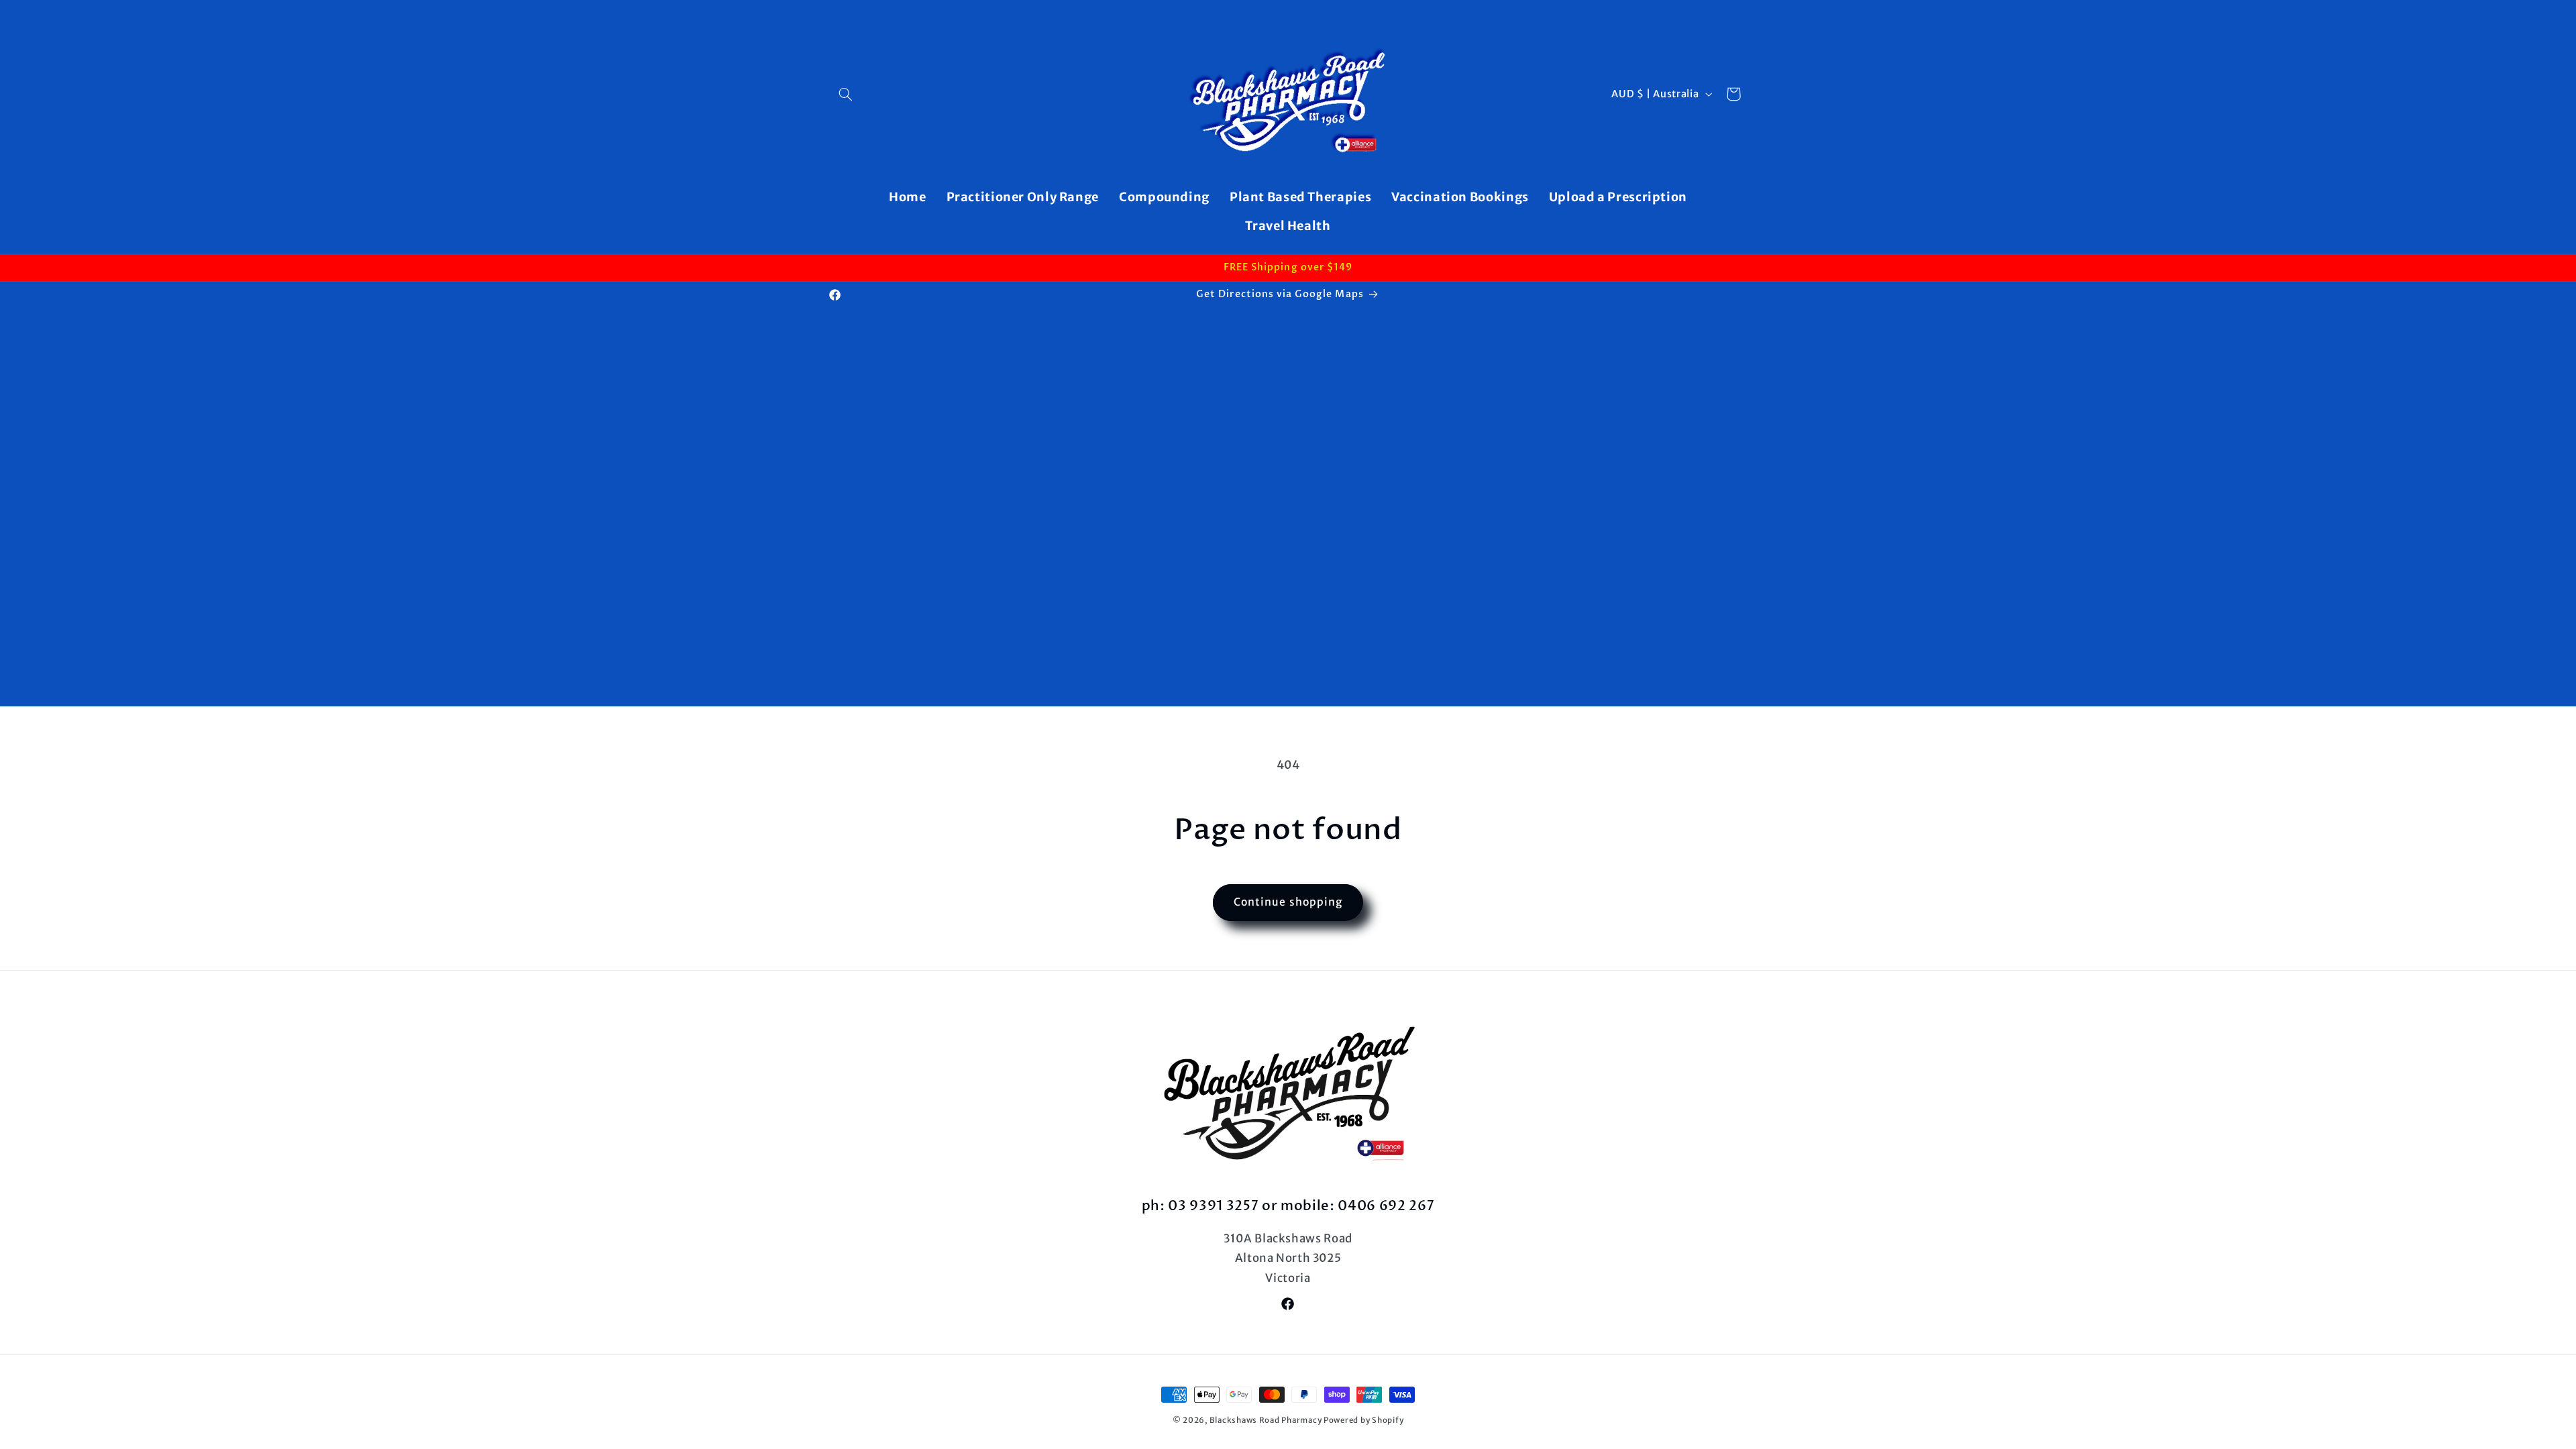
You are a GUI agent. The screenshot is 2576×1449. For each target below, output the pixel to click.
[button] (846, 94)
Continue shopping (1288, 902)
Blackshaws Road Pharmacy (1266, 1420)
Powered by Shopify (1363, 1420)
